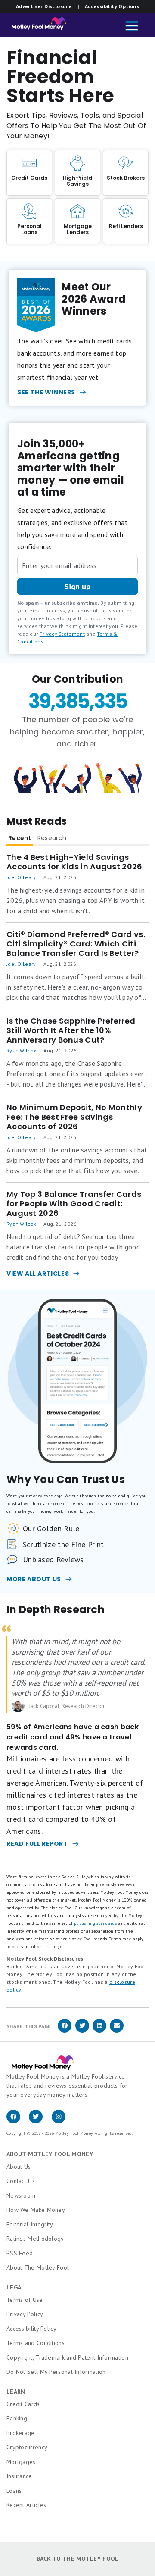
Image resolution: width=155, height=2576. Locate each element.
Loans (14, 2491)
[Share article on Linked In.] (99, 2031)
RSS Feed (20, 2253)
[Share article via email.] (117, 2031)
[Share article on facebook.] (65, 2031)
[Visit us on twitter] (40, 2121)
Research (52, 838)
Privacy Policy (25, 2314)
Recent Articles (26, 2505)
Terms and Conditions (36, 2343)
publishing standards (95, 1923)
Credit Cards (23, 2404)
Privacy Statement (62, 634)
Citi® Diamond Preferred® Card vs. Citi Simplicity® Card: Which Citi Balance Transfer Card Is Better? (76, 944)
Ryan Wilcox (21, 1051)
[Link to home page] (36, 26)
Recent (20, 838)
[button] (132, 27)
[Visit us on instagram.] (62, 2121)
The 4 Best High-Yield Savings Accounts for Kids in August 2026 (74, 862)
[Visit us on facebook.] (18, 2121)
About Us (19, 2167)
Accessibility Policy (31, 2329)
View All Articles (38, 1274)
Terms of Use (25, 2300)
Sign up (77, 586)
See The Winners (46, 392)
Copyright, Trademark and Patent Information (67, 2357)
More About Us (34, 1579)
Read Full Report (37, 1844)
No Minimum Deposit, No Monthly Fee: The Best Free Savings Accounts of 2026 (74, 1117)
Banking (17, 2418)
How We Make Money (36, 2210)
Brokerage (21, 2433)
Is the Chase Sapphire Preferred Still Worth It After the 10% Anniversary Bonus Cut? (71, 1030)
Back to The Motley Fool (78, 2559)
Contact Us (21, 2181)
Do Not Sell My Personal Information (56, 2372)
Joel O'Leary (21, 877)
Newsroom (21, 2195)
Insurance (19, 2476)
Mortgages (21, 2462)
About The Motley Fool (38, 2267)
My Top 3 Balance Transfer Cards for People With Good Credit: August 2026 (74, 1204)
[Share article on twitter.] (82, 2031)
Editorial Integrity (30, 2224)
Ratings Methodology (35, 2239)
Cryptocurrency (27, 2447)
